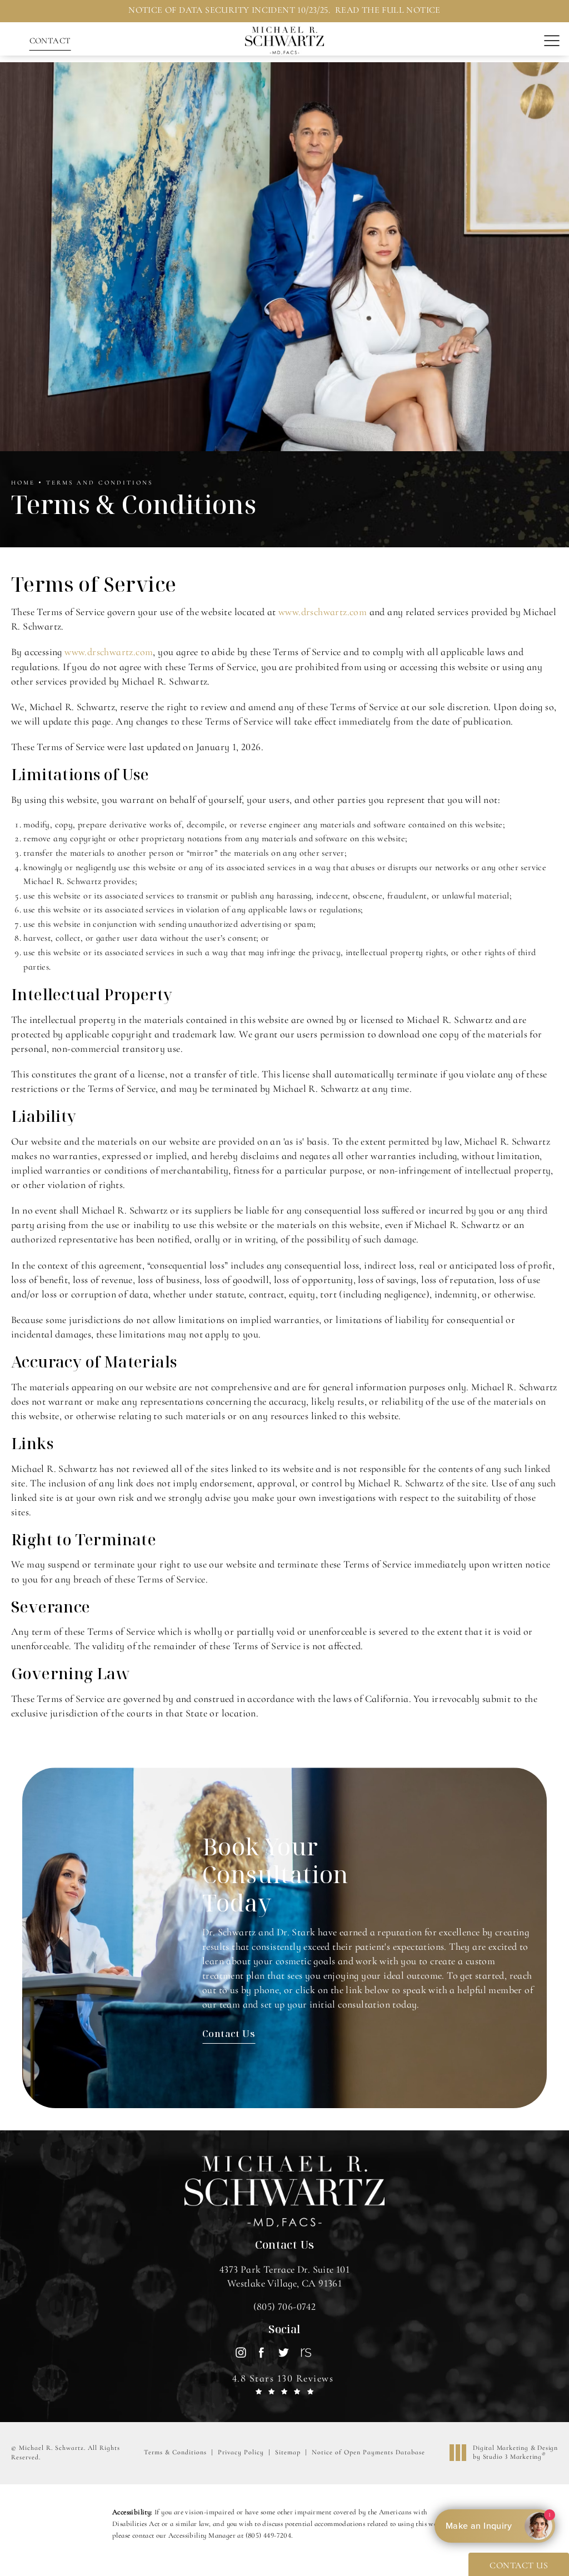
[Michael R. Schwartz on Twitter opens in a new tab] (283, 2352)
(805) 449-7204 (269, 2535)
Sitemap (288, 2452)
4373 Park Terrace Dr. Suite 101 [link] (284, 2276)
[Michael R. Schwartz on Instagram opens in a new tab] (240, 2352)
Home (23, 483)
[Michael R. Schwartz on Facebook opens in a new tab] (262, 2352)
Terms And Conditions (99, 483)
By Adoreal (495, 2526)
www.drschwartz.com (323, 612)
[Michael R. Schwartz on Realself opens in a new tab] (305, 2352)
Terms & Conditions (175, 2452)
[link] (285, 2307)
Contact (50, 41)
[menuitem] (240, 2352)
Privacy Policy (241, 2452)
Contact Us (229, 2033)
